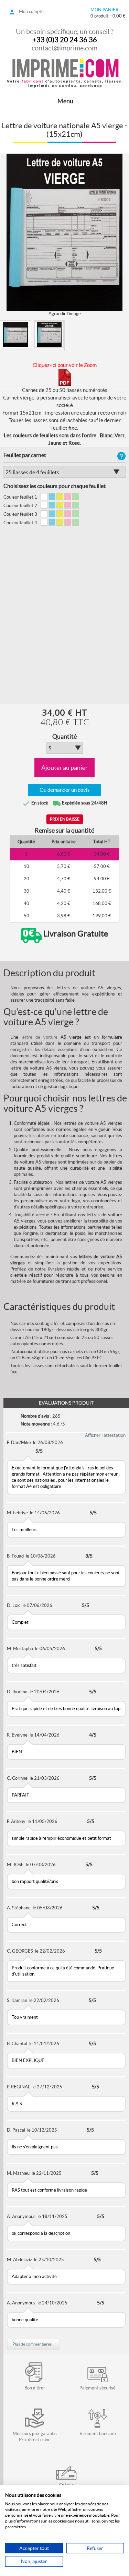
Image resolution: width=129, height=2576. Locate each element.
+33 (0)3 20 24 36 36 (65, 40)
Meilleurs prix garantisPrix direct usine (35, 2437)
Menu (65, 101)
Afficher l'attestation (105, 1435)
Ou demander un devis (65, 790)
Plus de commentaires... (34, 2344)
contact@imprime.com (64, 48)
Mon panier (104, 10)
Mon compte (31, 11)
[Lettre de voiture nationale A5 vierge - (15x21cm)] (15, 334)
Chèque (66, 2485)
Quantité (64, 737)
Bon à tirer (35, 2388)
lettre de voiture (39, 1037)
